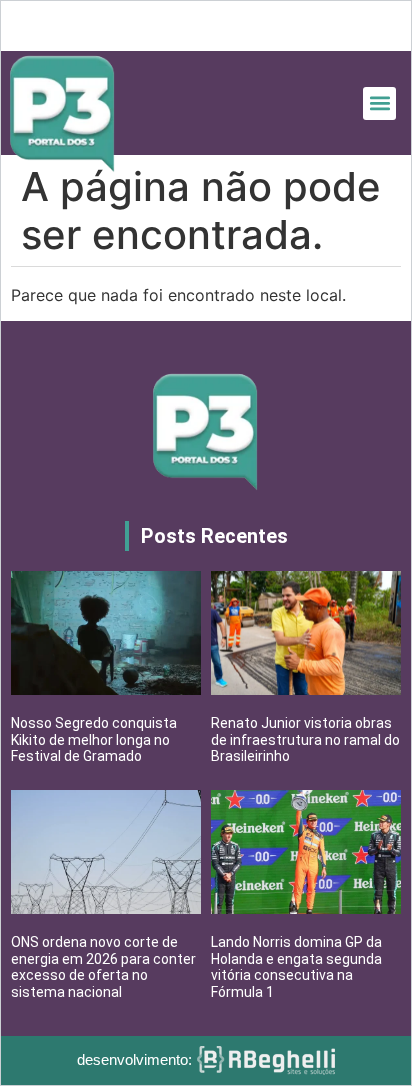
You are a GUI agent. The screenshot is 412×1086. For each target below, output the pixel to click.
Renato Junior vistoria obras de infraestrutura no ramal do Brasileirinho (305, 740)
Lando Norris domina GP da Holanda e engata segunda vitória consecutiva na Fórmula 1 (296, 967)
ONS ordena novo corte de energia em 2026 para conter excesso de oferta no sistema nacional (103, 967)
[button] (379, 103)
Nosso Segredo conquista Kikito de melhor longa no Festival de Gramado (94, 740)
